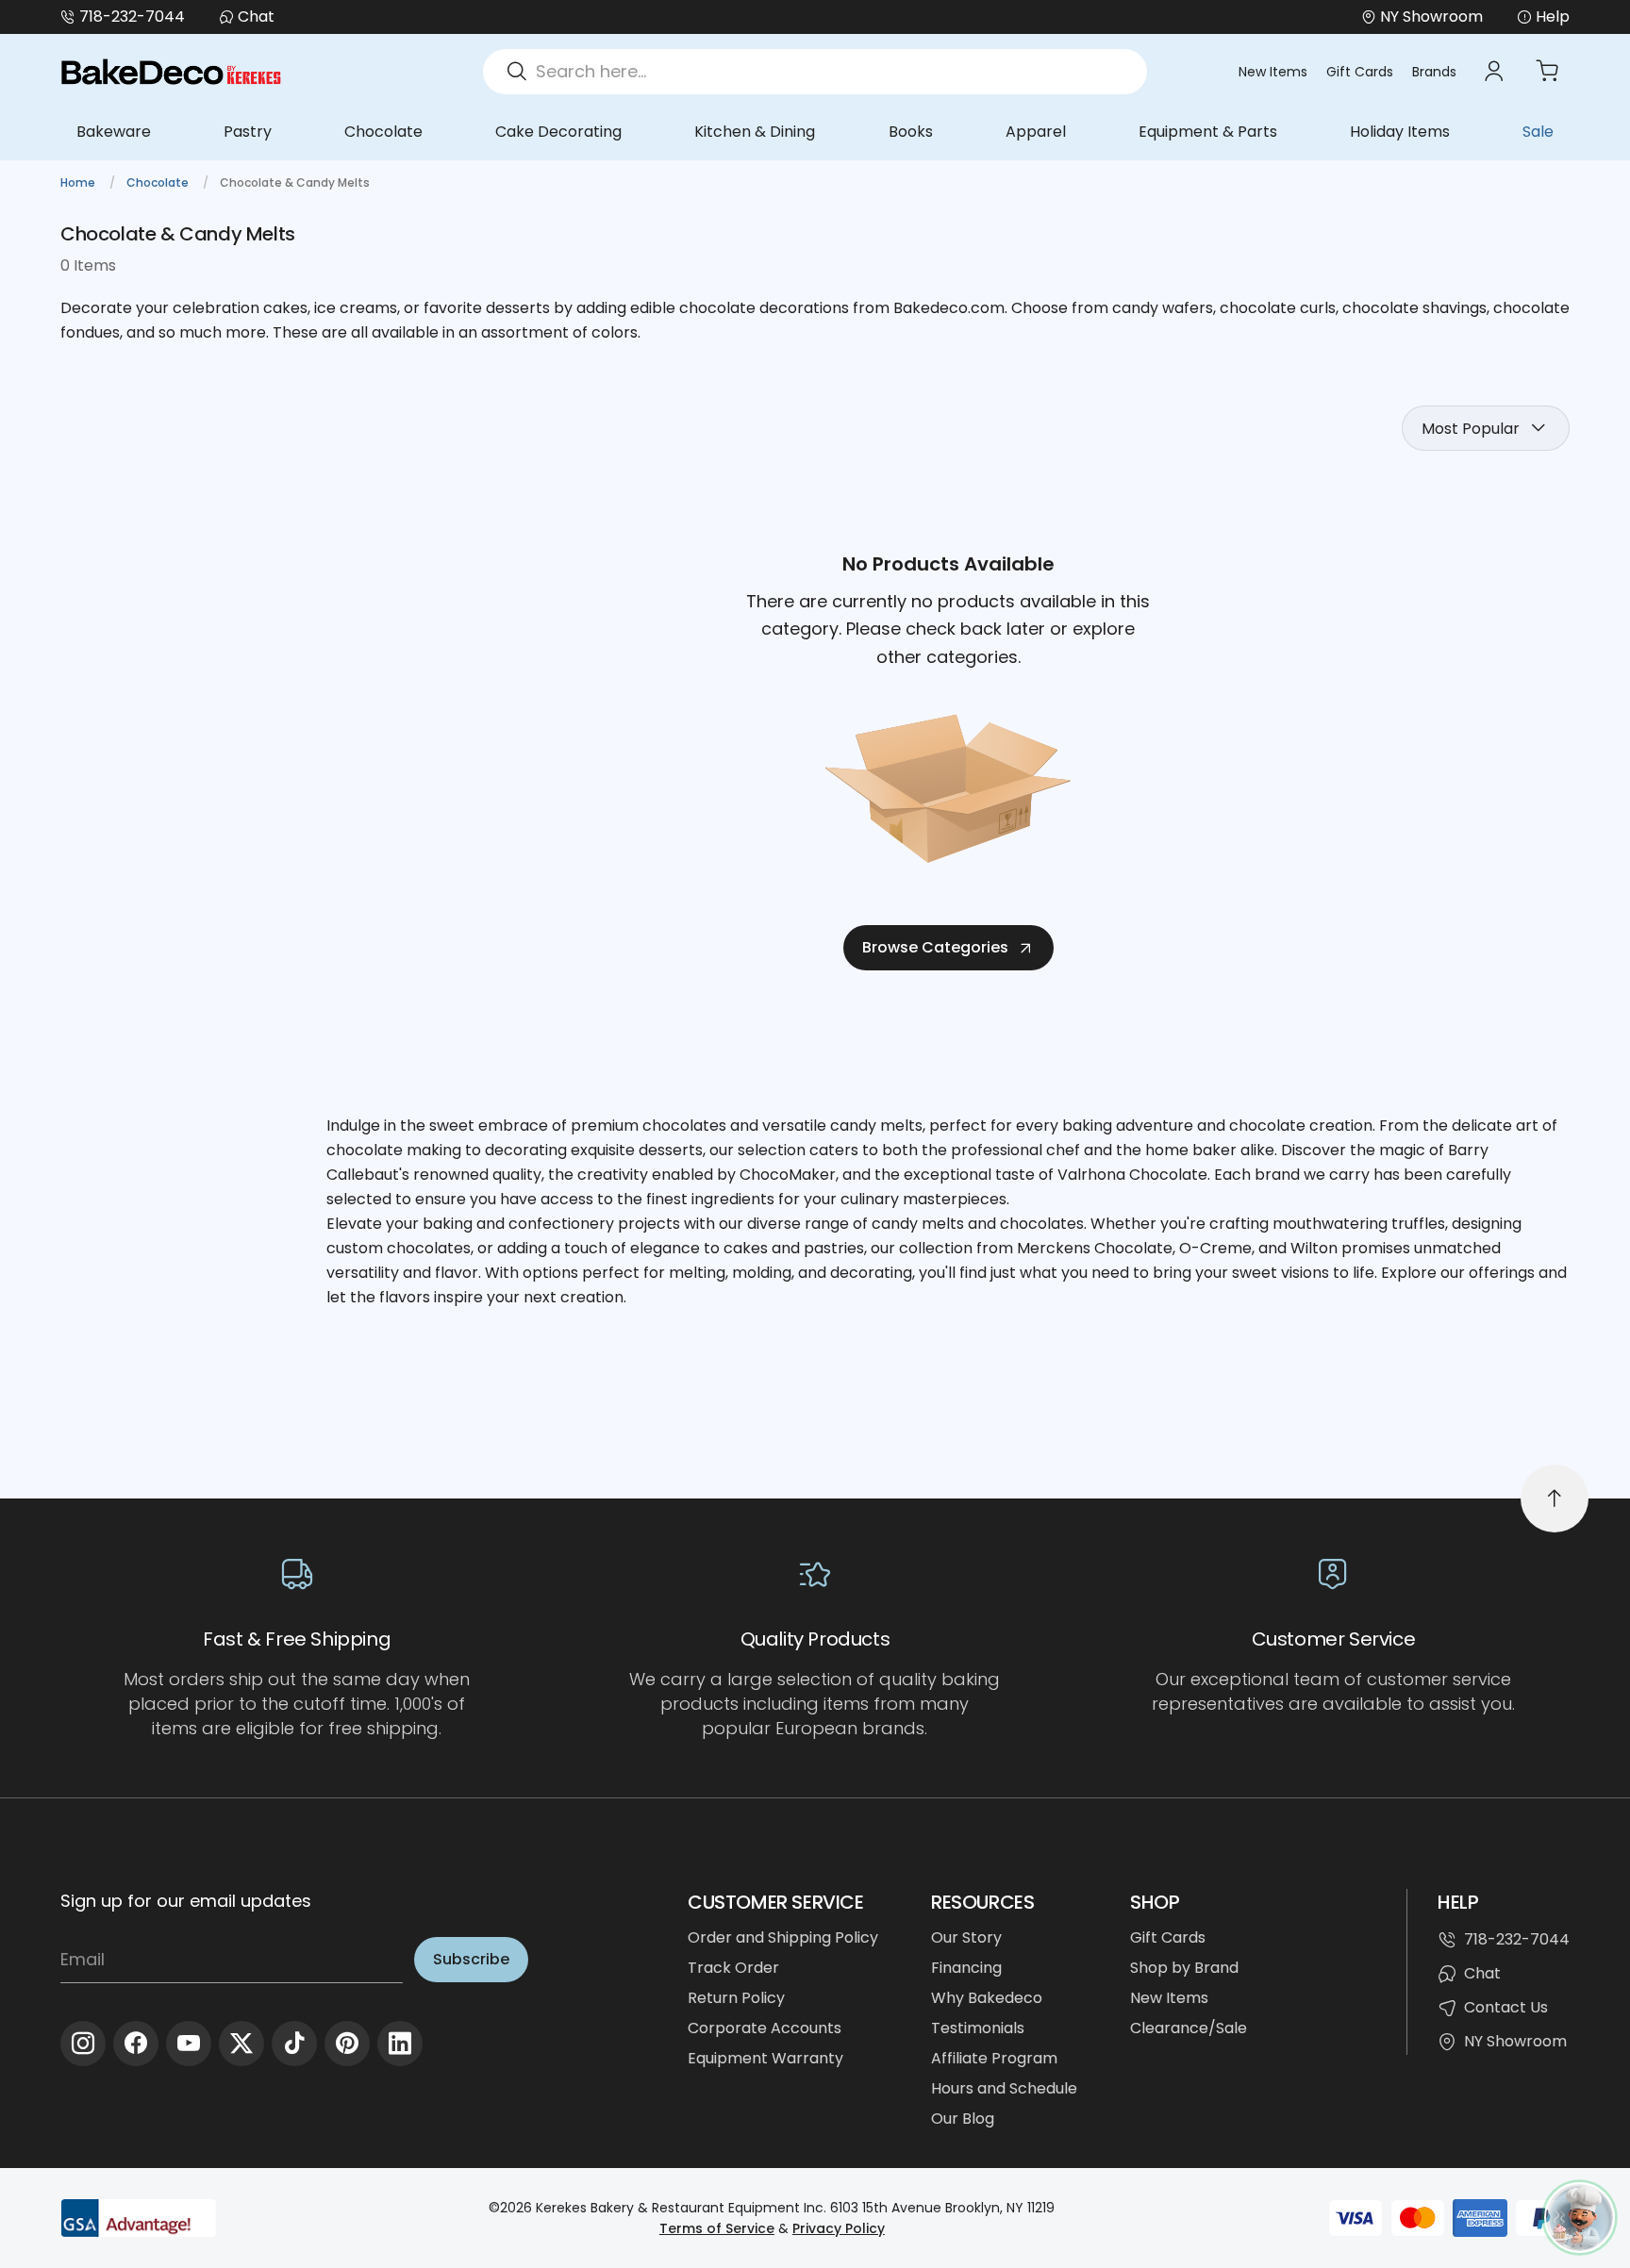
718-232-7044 (132, 17)
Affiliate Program (994, 2058)
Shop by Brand (1184, 1968)
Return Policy (736, 1998)
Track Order (733, 1968)
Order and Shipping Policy (783, 1937)
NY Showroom (1515, 2041)
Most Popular (1471, 429)
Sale (1538, 132)
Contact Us (1506, 2007)
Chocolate (383, 132)
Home (79, 182)
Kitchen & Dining (755, 132)
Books (911, 132)
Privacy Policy (839, 2228)
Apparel (1036, 132)
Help (1553, 17)
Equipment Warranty (765, 2058)
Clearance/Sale (1189, 2028)
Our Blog (963, 2119)
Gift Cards (1360, 72)
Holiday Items (1400, 132)
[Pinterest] (347, 2044)
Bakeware (114, 132)
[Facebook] (136, 2044)
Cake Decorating (558, 132)
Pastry (248, 132)
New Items (1273, 72)
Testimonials (978, 2028)
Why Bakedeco (987, 1998)
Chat (256, 17)
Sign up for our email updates (186, 1901)
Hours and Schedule (1004, 2088)
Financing (966, 1968)
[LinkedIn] (400, 2044)
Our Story (966, 1937)
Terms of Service (717, 2228)
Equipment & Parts (1208, 132)
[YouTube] (189, 2044)
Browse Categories (935, 947)
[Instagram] (83, 2044)
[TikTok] (294, 2044)
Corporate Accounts (765, 2028)
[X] (241, 2044)
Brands (1434, 72)
